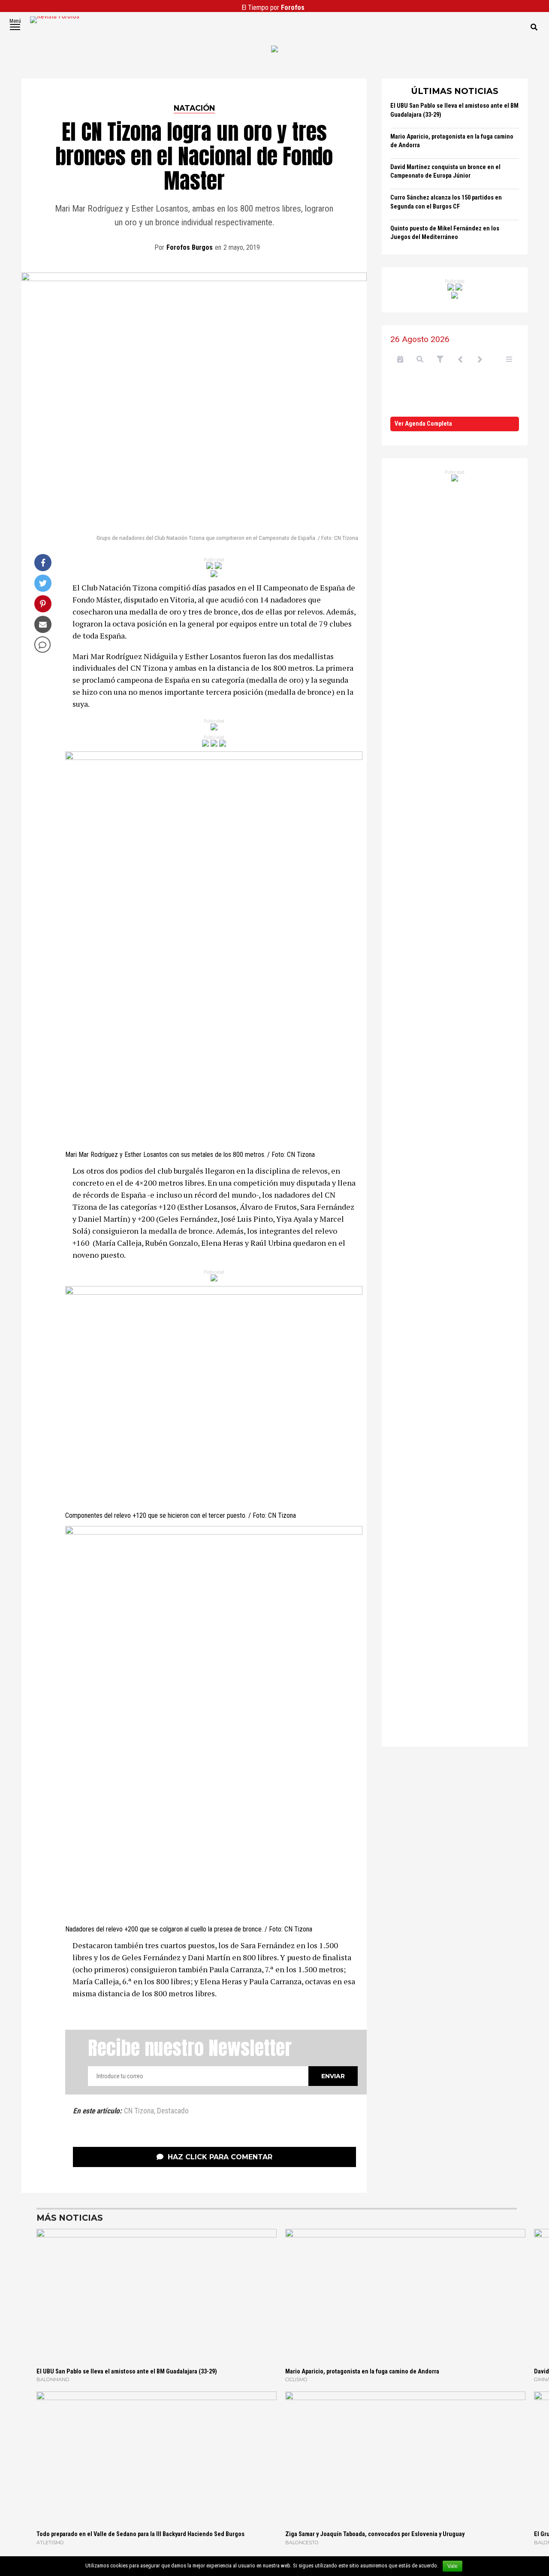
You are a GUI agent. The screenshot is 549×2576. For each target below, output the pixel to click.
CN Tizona (139, 2111)
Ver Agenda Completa (423, 424)
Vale (452, 2566)
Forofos (293, 8)
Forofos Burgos (190, 247)
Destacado (173, 2111)
